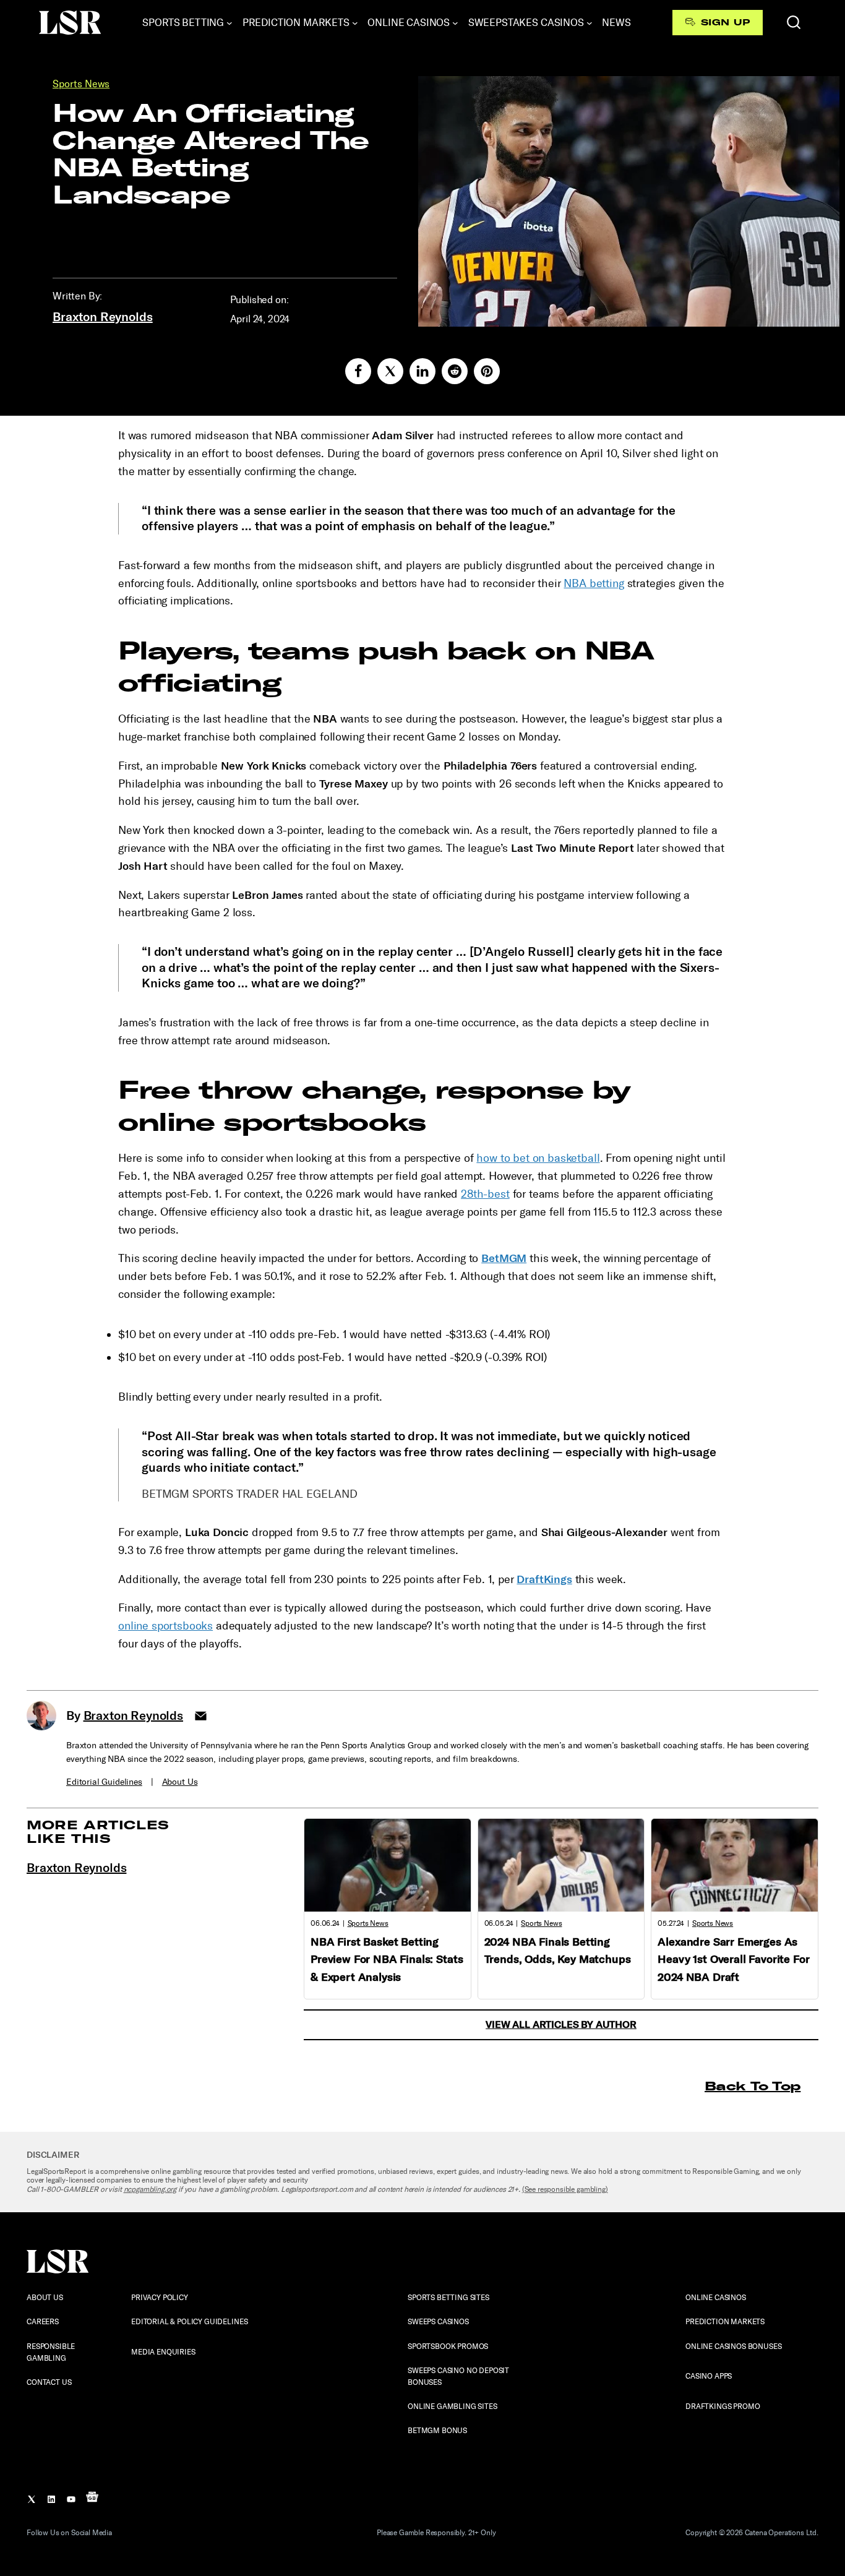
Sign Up (725, 22)
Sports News (81, 84)
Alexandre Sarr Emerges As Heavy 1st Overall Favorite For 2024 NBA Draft (733, 1960)
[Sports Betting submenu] (229, 23)
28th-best (485, 1194)
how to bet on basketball (538, 1158)
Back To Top (753, 2086)
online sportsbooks (165, 1626)
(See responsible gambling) (565, 2189)
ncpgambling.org (150, 2189)
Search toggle (794, 22)
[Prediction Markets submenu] (355, 23)
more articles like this (98, 1831)
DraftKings (544, 1579)
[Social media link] (358, 371)
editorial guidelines (104, 1782)
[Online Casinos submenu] (455, 23)
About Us (180, 1782)
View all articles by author (561, 2024)
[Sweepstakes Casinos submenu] (590, 23)
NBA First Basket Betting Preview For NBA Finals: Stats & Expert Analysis (387, 1960)
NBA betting (594, 583)
